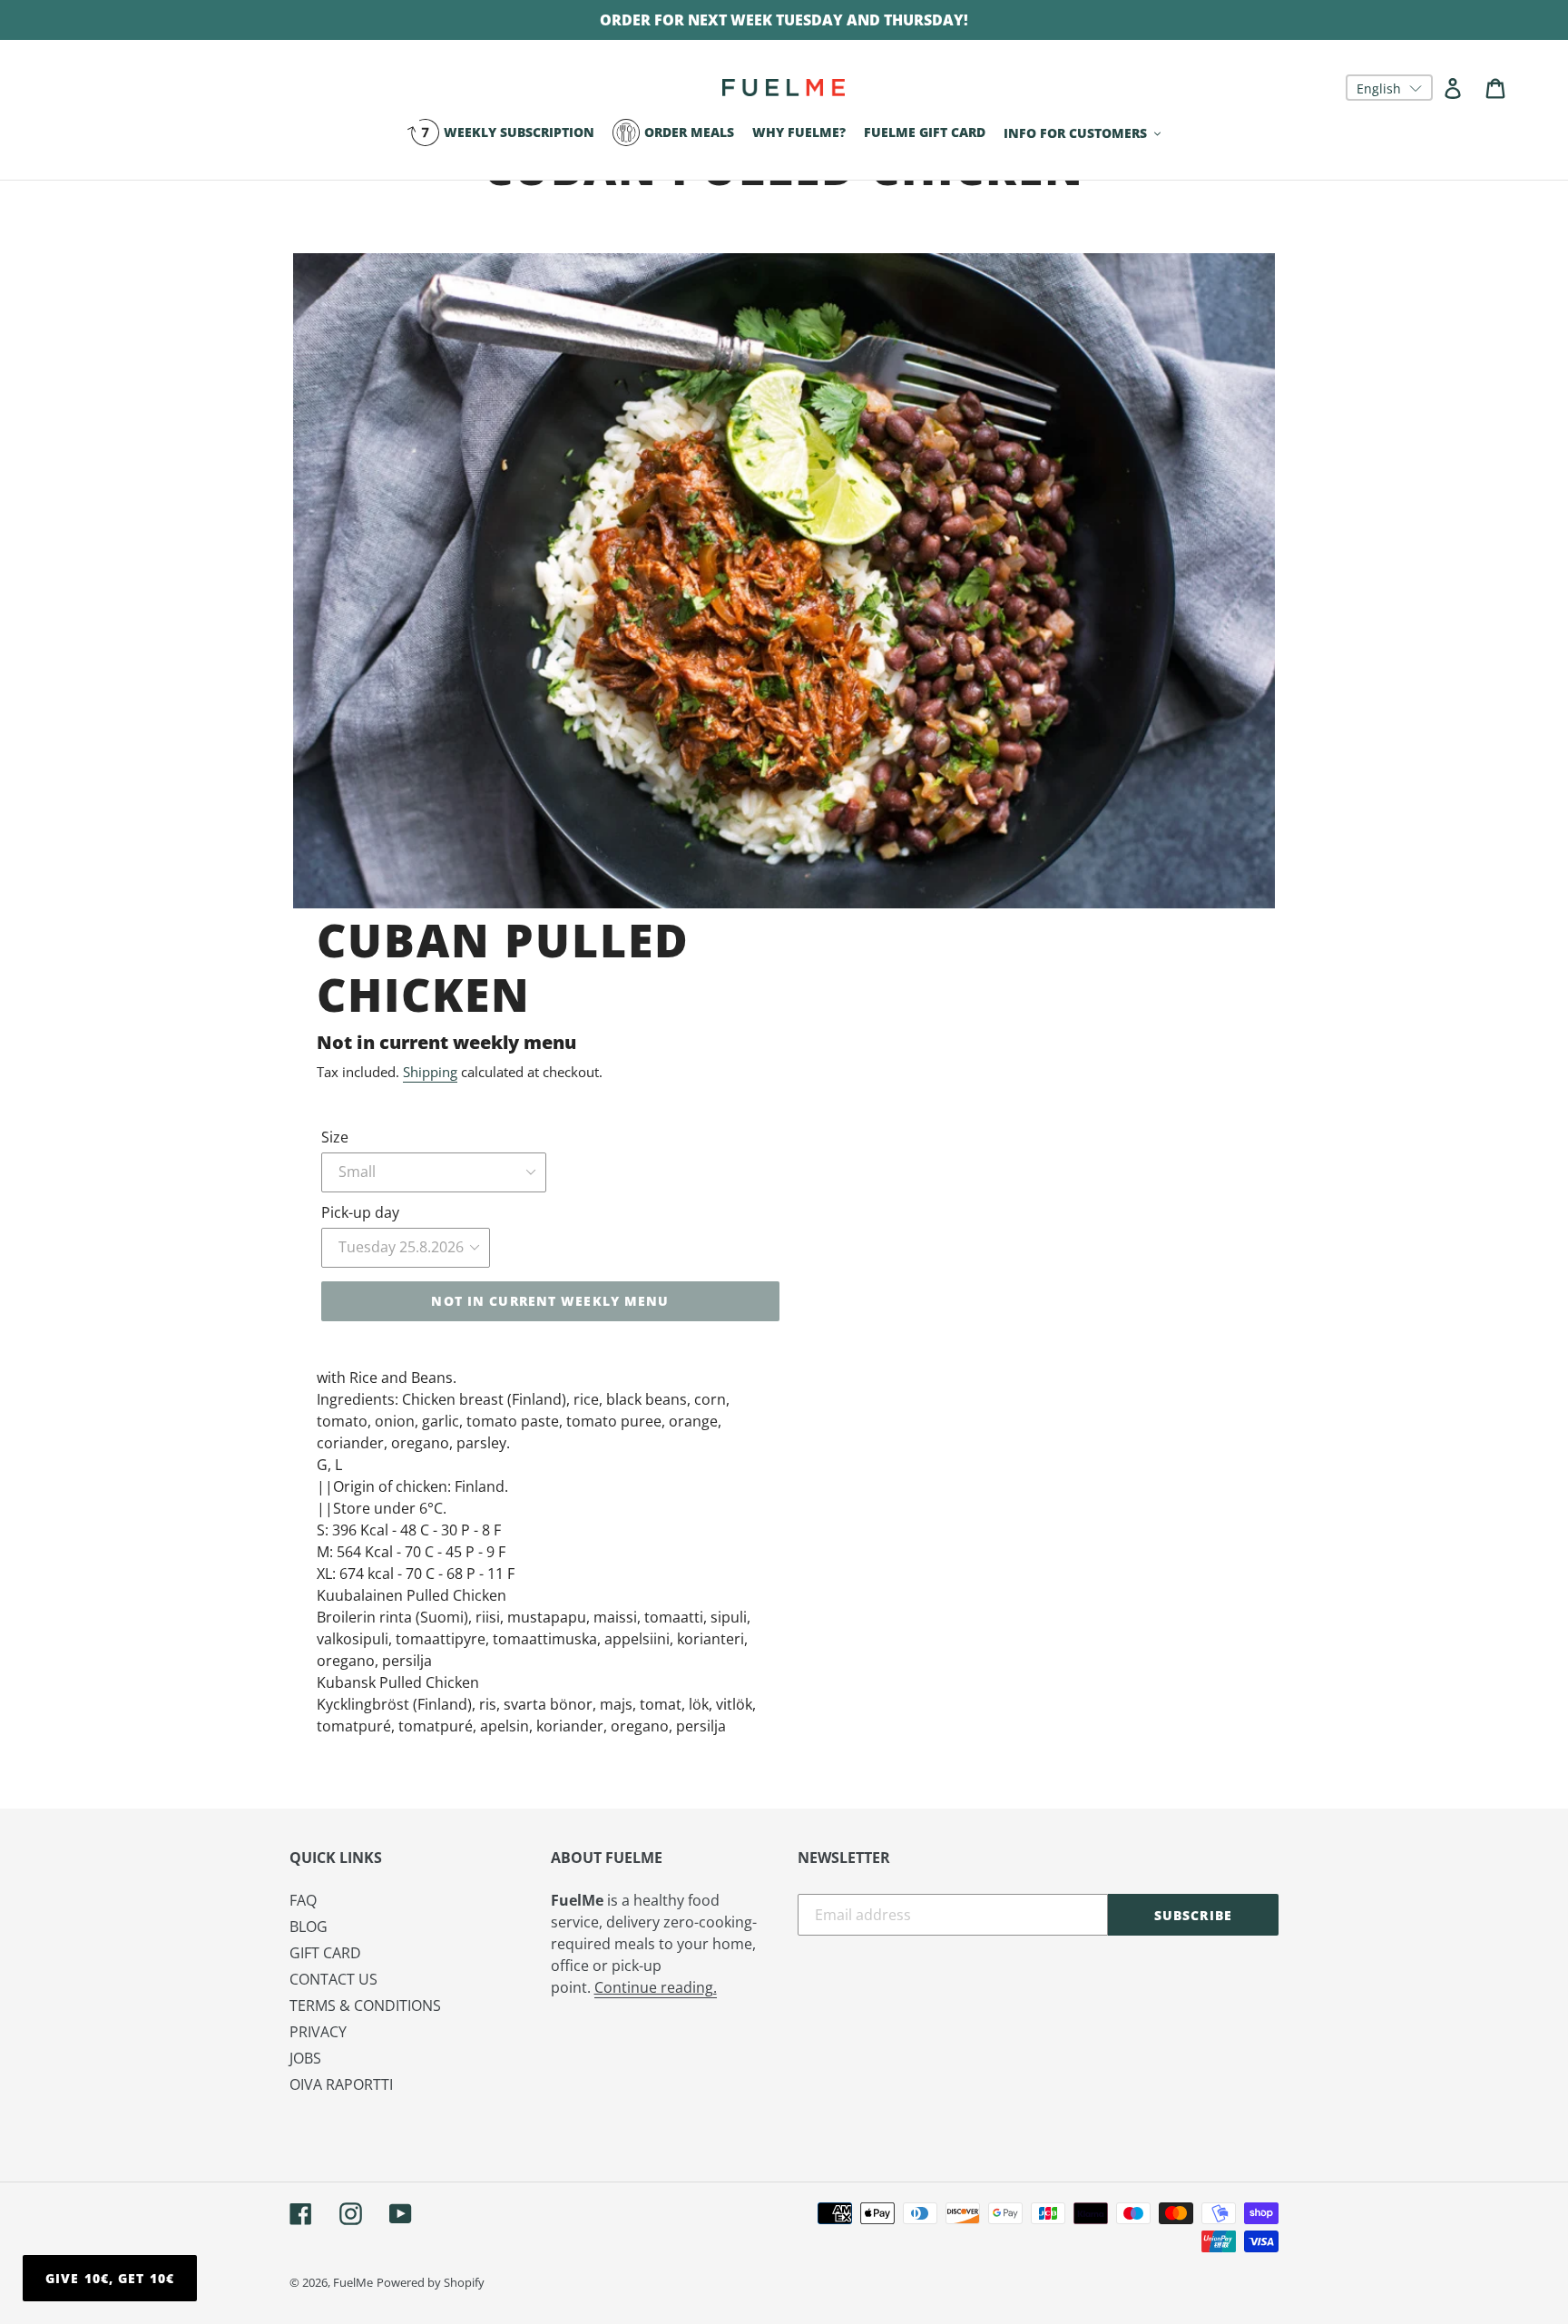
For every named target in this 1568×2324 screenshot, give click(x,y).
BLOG (309, 1927)
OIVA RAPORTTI (341, 2084)
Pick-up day (360, 1212)
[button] (1389, 88)
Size (335, 1137)
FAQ (303, 1900)
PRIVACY (318, 2032)
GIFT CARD (325, 1953)
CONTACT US (333, 1979)
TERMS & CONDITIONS (365, 2005)
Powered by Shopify (431, 2282)
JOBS (305, 2058)
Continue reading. (656, 1987)
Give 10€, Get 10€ (110, 2278)
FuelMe (353, 2282)
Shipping (430, 1072)
